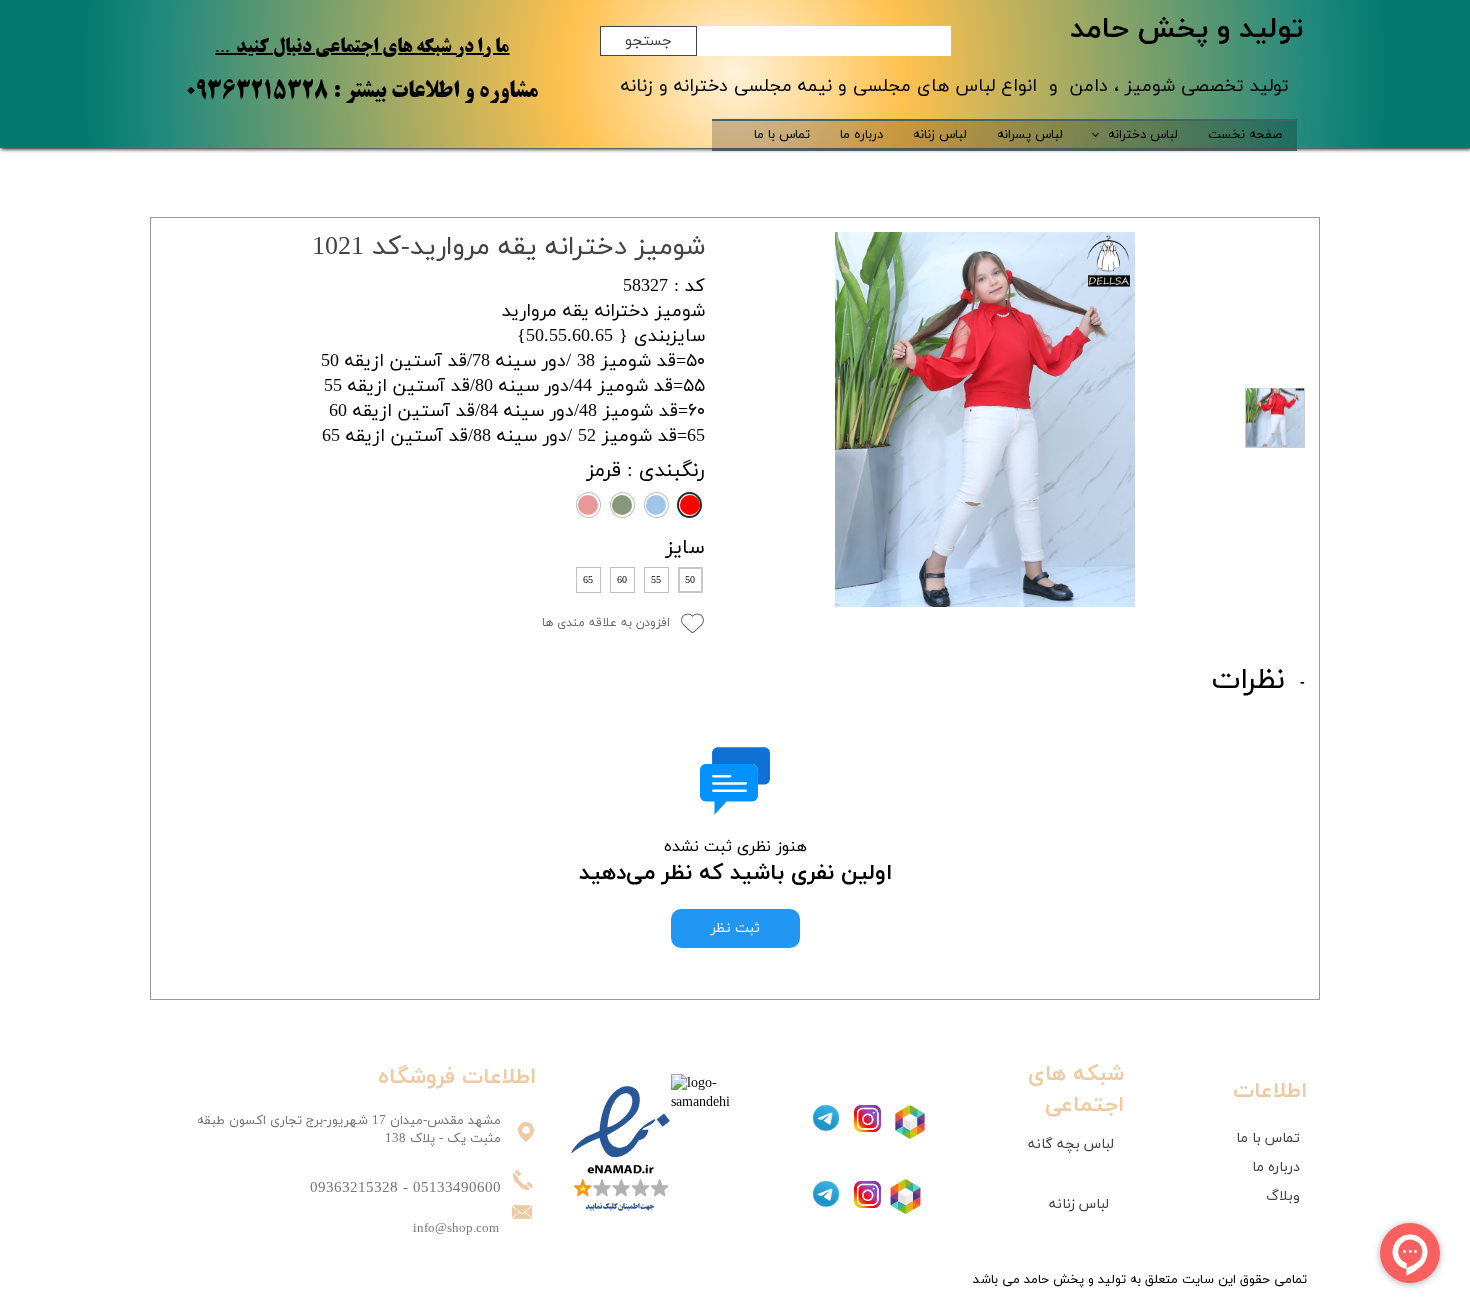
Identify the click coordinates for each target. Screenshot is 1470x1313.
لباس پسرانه (1030, 135)
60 (622, 580)
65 (588, 580)
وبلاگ (1283, 1196)
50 (690, 580)
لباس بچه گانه (1071, 1144)
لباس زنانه (940, 135)
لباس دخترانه (1143, 135)
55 (656, 580)
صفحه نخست (1245, 135)
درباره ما (861, 135)
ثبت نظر (735, 928)
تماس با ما (782, 135)
